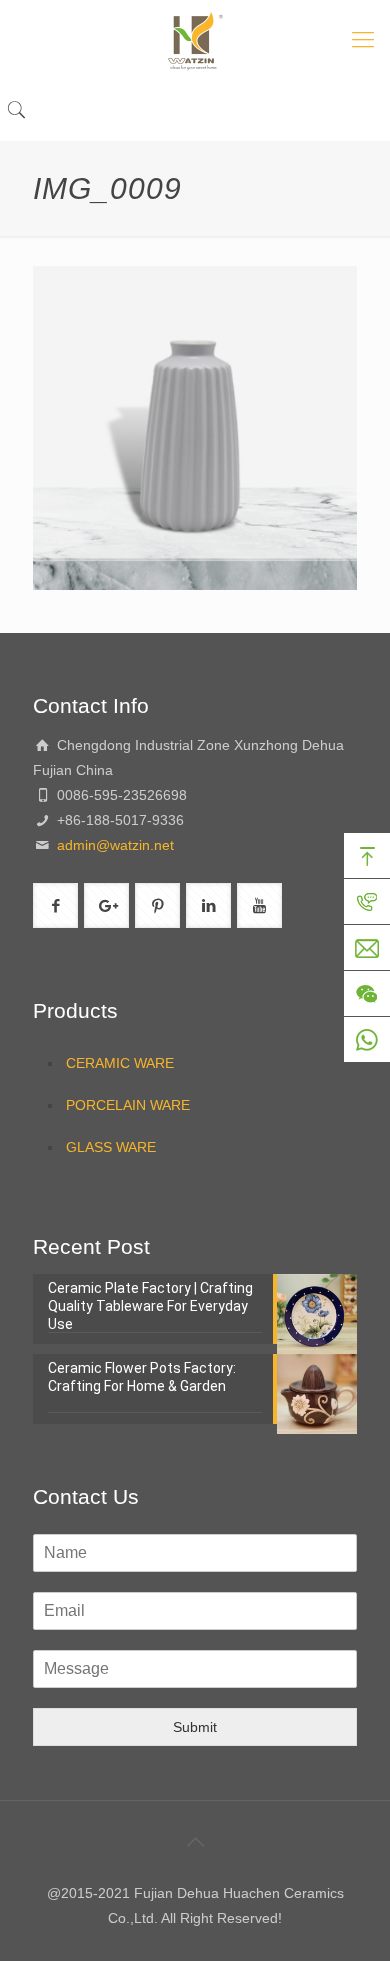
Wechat (367, 994)
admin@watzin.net (113, 845)
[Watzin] (195, 40)
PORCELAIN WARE (128, 1105)
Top (367, 856)
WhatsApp (367, 1040)
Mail (367, 948)
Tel (367, 902)
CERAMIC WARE (120, 1063)
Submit (195, 1727)
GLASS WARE (111, 1147)
